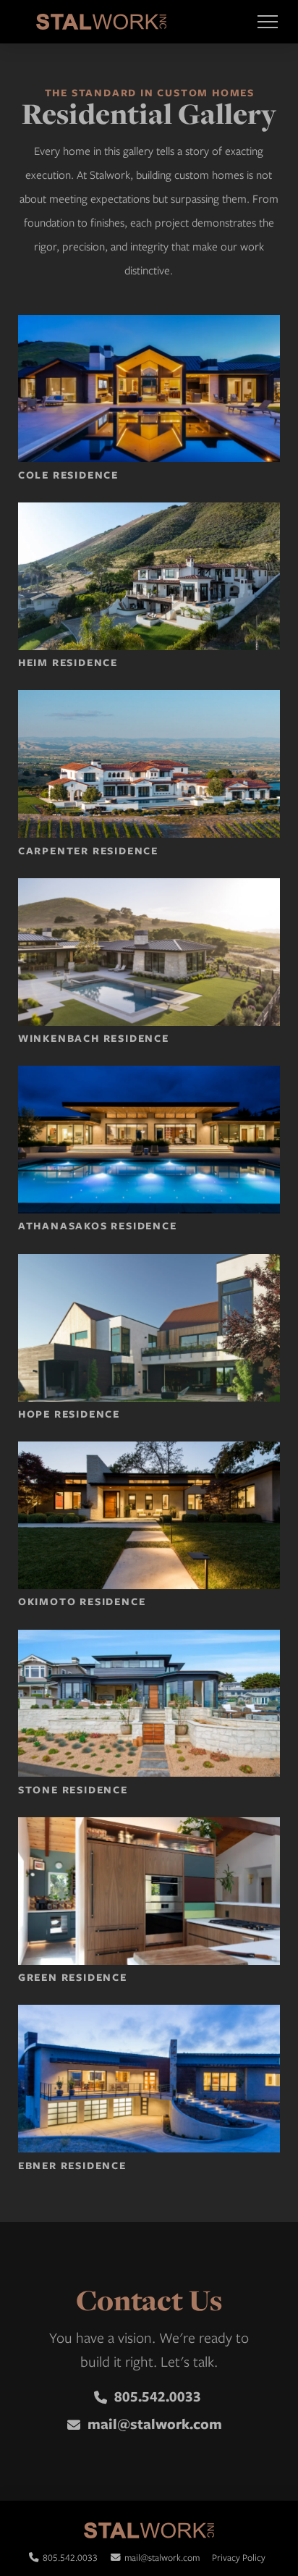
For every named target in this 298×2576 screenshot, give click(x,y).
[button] (267, 22)
